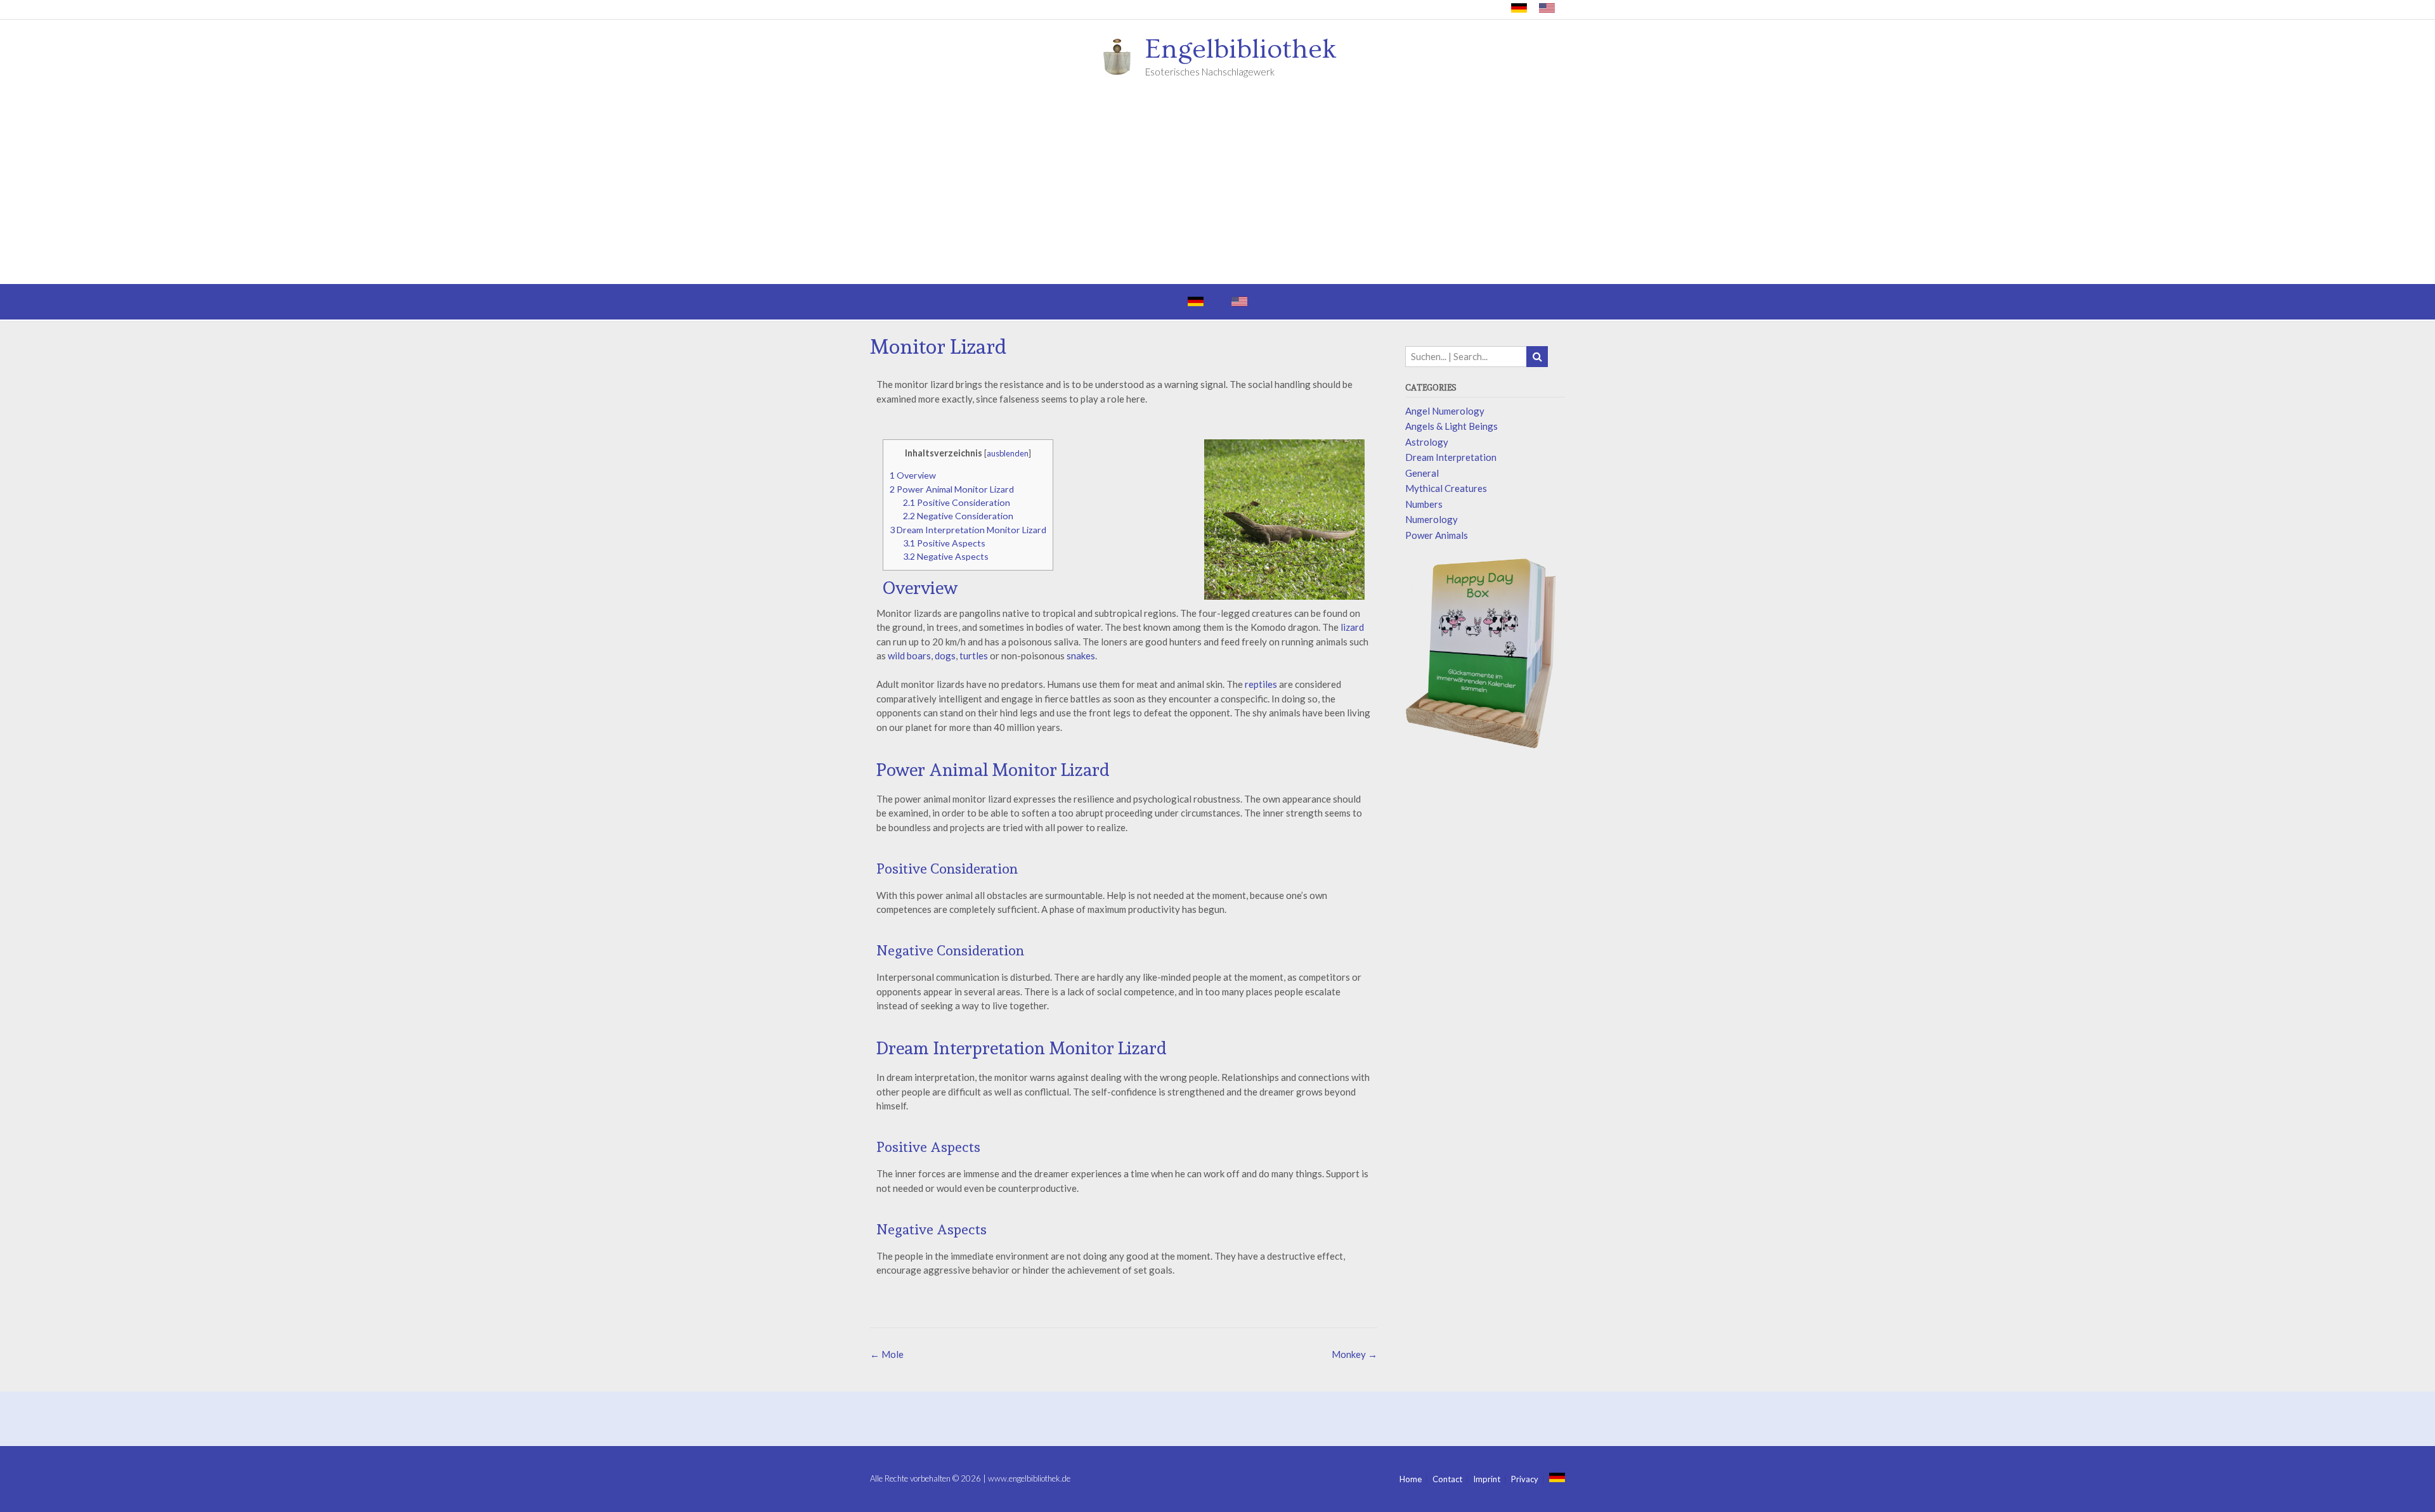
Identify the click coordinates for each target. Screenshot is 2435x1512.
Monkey (1354, 1354)
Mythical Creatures (1446, 488)
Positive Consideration (957, 502)
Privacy (1525, 1479)
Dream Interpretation (1451, 457)
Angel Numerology (1445, 411)
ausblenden (1008, 453)
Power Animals (1437, 535)
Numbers (1424, 504)
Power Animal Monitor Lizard (952, 489)
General (1422, 473)
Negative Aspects (946, 556)
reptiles (1261, 684)
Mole (887, 1354)
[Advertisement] (1217, 189)
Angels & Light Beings (1451, 426)
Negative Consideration (958, 516)
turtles (974, 656)
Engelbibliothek (1241, 49)
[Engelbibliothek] (1121, 56)
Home (1411, 1479)
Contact (1447, 1479)
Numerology (1432, 519)
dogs (945, 656)
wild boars (909, 656)
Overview (913, 475)
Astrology (1427, 442)
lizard (1352, 627)
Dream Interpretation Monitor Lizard (968, 530)
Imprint (1487, 1479)
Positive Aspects (944, 543)
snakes (1081, 656)
